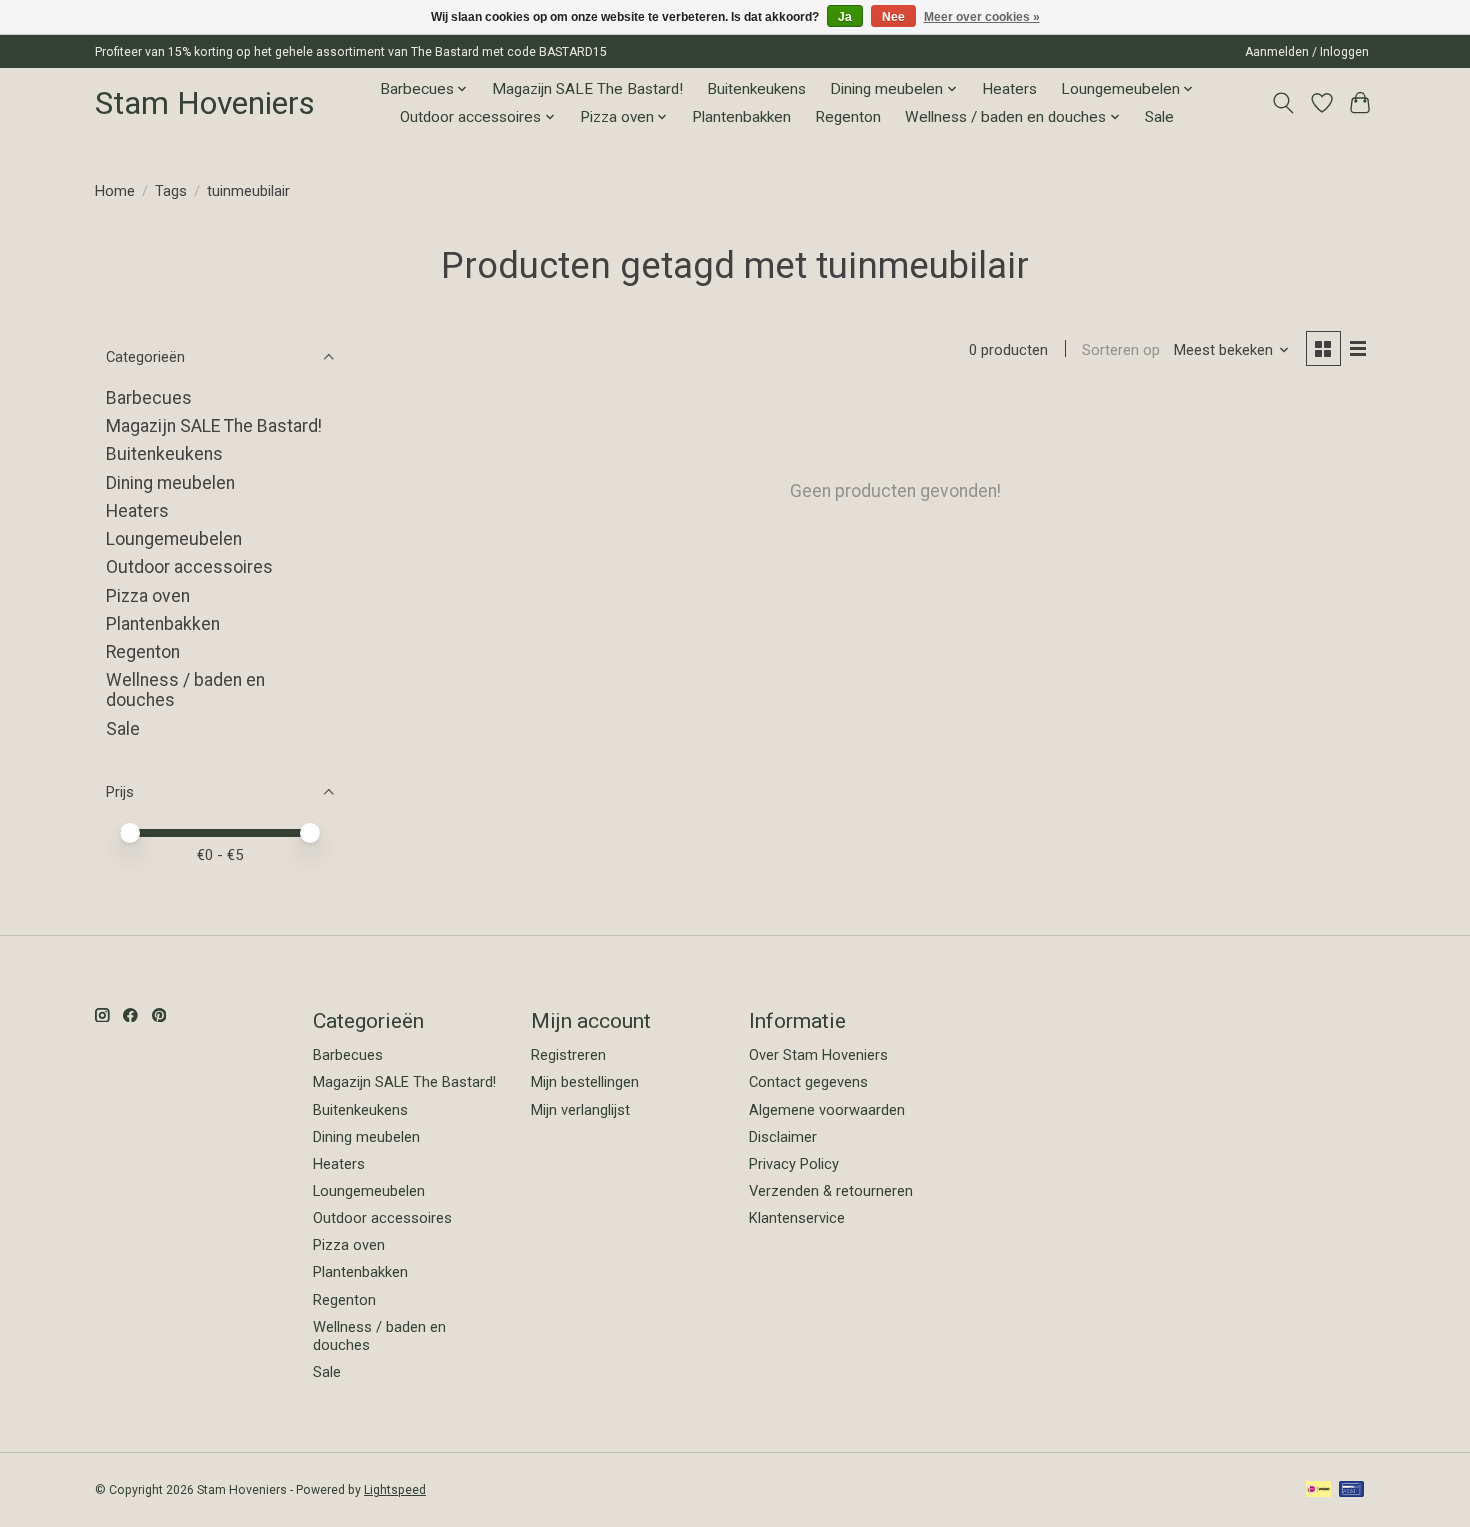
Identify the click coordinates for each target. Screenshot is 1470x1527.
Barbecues (149, 398)
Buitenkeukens (756, 89)
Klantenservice (797, 1218)
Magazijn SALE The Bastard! (587, 89)
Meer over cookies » (982, 17)
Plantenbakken (741, 117)
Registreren (568, 1055)
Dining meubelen (170, 483)
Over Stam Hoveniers (818, 1055)
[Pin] (1351, 1490)
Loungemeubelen (174, 539)
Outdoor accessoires (189, 567)
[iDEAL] (1318, 1490)
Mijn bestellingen (585, 1082)
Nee (893, 17)
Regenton (848, 117)
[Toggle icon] (1283, 103)
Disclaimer (783, 1137)
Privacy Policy (794, 1164)
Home (115, 191)
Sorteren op (1121, 350)
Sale (1159, 117)
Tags (171, 191)
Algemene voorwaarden (827, 1110)
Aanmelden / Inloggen (1307, 52)
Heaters (1009, 89)
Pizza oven (148, 596)
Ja (845, 17)
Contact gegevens (808, 1082)
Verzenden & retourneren (831, 1191)
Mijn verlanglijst (580, 1110)
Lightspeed (395, 1490)
